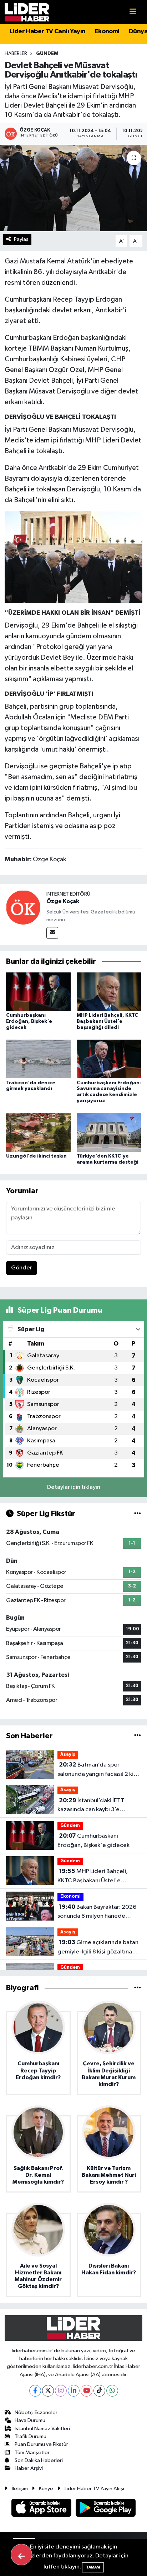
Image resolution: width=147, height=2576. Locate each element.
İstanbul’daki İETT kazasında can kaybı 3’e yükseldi (91, 1806)
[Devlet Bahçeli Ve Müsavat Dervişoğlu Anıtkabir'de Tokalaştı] (74, 557)
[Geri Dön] (21, 2555)
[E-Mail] (52, 933)
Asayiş (68, 1755)
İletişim (20, 2489)
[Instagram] (61, 2391)
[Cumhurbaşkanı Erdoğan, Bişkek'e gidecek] (38, 992)
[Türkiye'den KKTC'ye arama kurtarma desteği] (109, 1132)
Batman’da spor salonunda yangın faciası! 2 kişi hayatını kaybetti (97, 1770)
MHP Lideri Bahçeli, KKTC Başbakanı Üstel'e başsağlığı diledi (107, 1021)
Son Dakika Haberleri (39, 2460)
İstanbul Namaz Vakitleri (42, 2429)
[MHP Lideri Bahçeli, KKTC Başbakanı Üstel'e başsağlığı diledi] (109, 992)
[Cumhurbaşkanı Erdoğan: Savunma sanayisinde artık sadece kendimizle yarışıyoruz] (109, 1059)
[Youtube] (87, 2391)
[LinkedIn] (74, 2391)
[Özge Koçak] (23, 907)
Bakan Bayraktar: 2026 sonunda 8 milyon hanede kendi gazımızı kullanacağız (97, 1912)
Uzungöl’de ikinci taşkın (36, 1156)
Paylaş (21, 239)
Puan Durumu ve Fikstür (41, 2444)
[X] (48, 2391)
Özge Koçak (63, 901)
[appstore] (42, 2509)
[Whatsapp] (112, 2391)
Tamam (93, 2567)
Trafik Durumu (31, 2436)
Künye (46, 2489)
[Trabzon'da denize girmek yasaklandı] (38, 1059)
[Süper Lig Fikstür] (138, 1514)
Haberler (16, 54)
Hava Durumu (30, 2420)
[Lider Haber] (27, 12)
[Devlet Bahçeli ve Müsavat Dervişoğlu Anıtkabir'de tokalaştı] (73, 188)
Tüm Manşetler (32, 2453)
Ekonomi (107, 31)
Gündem (47, 54)
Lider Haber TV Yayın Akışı (94, 2489)
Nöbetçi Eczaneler (36, 2412)
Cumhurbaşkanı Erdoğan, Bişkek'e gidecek (29, 1021)
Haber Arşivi (29, 2468)
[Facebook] (35, 2391)
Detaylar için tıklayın (74, 1487)
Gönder (22, 1268)
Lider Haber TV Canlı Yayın (47, 31)
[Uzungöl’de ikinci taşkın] (38, 1132)
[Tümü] (138, 1736)
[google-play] (106, 2509)
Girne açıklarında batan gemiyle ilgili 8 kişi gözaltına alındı (98, 1948)
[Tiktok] (99, 2391)
